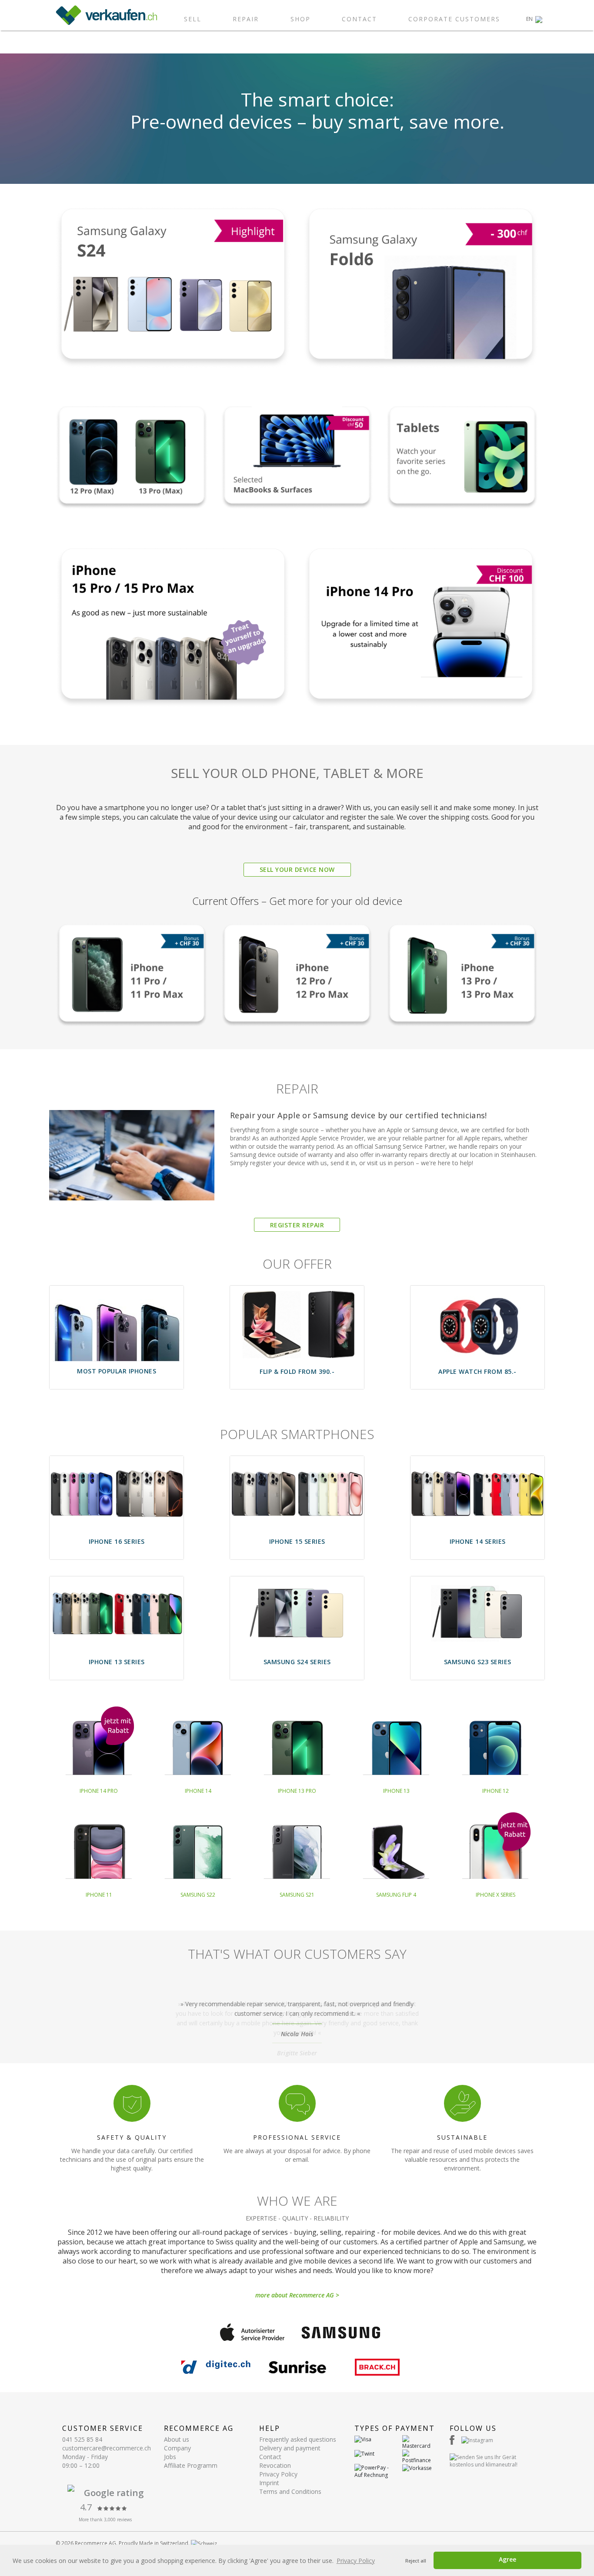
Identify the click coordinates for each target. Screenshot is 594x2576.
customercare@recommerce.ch (107, 2448)
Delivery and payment (290, 2448)
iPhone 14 (198, 1791)
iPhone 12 (496, 1791)
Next (538, 2020)
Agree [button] (507, 2559)
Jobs (170, 2457)
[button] (534, 19)
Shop (300, 19)
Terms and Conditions (290, 2491)
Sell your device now (297, 869)
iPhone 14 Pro (99, 1791)
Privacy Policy (278, 2474)
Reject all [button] (416, 2561)
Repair (246, 19)
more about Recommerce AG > (297, 2295)
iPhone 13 (396, 1791)
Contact (359, 19)
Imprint (269, 2483)
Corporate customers (454, 19)
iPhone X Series (496, 1895)
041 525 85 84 (82, 2439)
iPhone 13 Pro (297, 1791)
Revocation (275, 2465)
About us (177, 2439)
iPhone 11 (99, 1895)
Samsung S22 (198, 1895)
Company (177, 2448)
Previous (56, 2020)
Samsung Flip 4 (396, 1895)
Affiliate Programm (191, 2465)
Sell (193, 19)
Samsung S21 (297, 1895)
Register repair (297, 1225)
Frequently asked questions (298, 2439)
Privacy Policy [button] (356, 2561)
